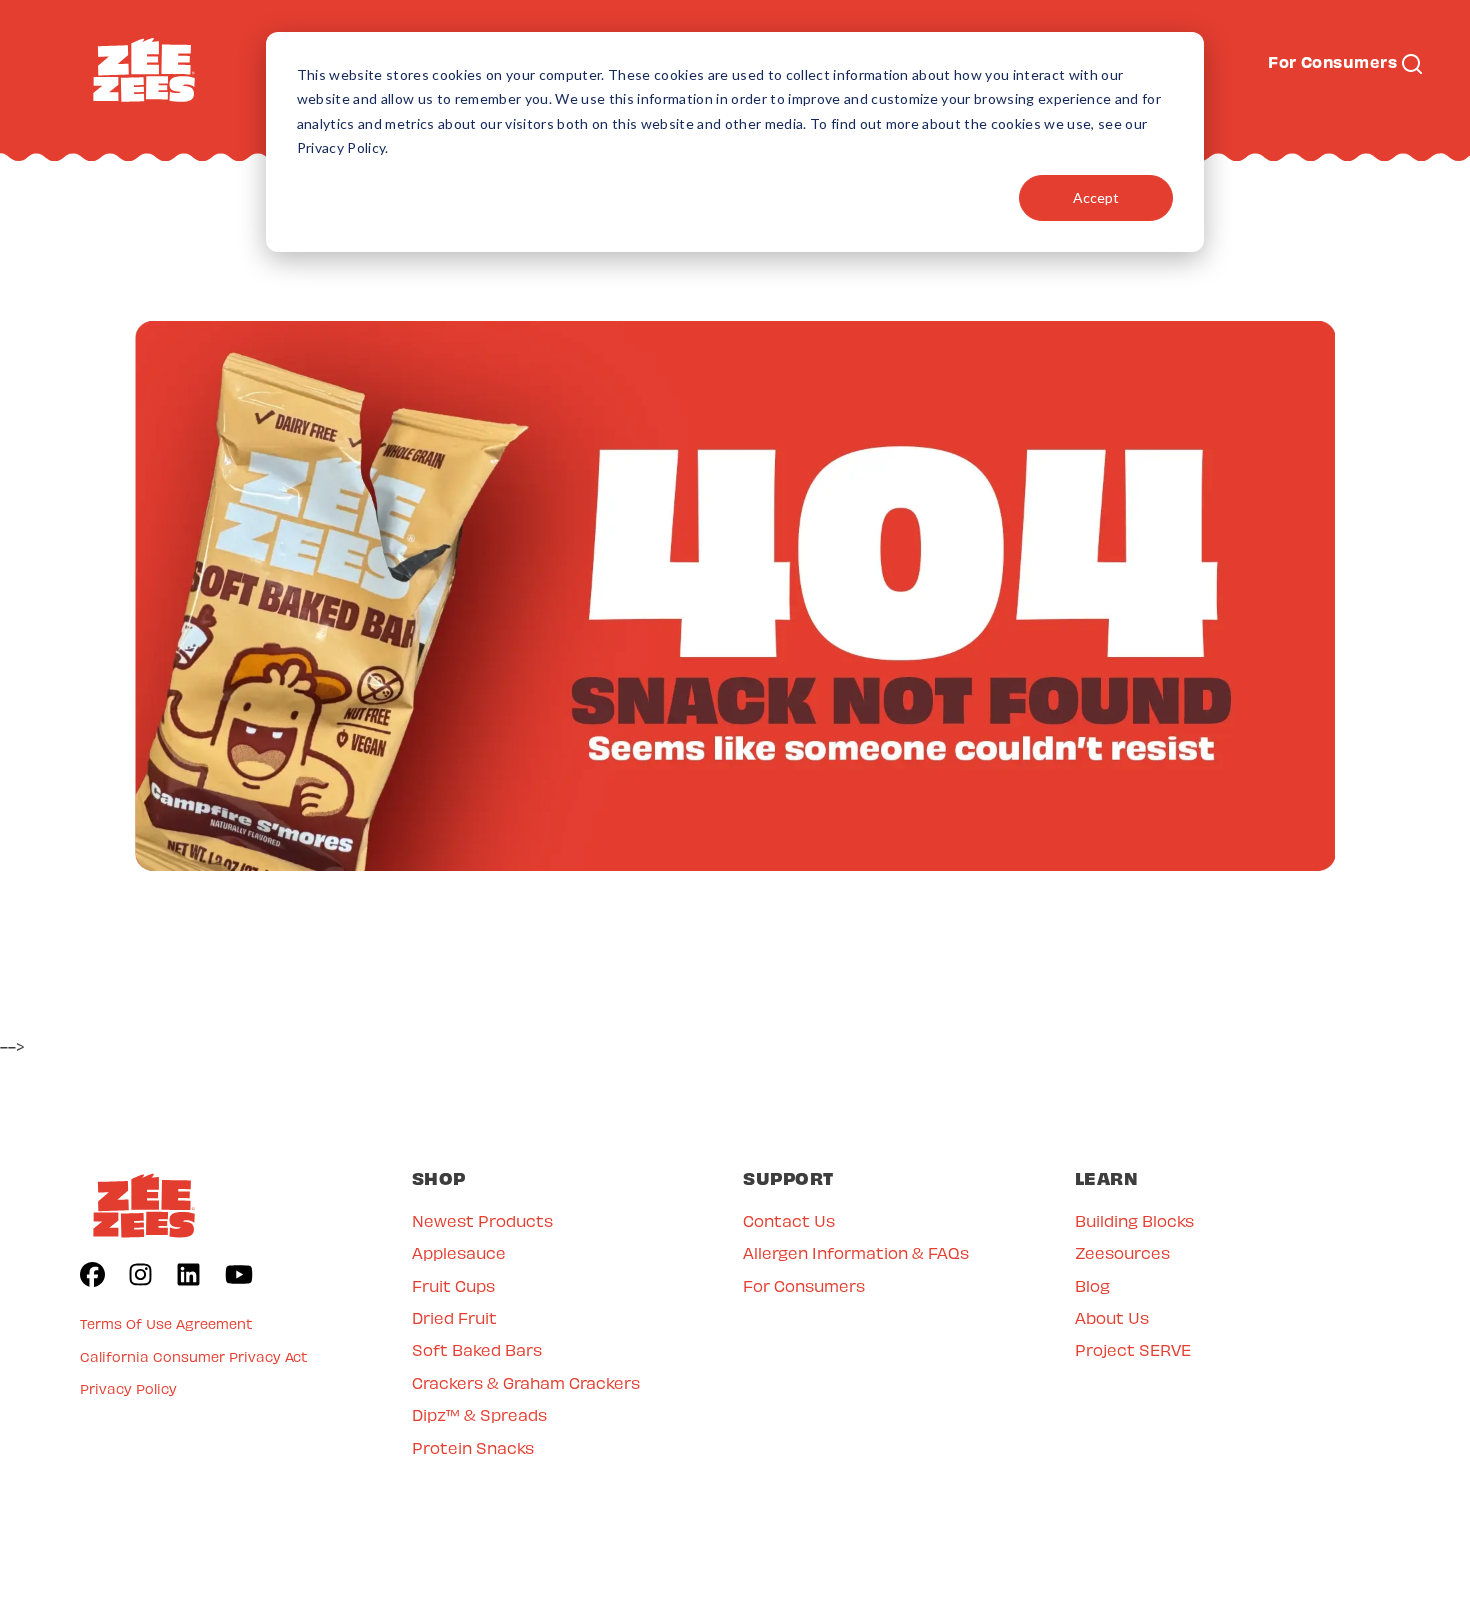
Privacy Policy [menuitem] (128, 1388)
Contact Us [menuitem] (789, 1220)
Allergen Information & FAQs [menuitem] (856, 1252)
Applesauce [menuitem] (459, 1252)
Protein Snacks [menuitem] (473, 1447)
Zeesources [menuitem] (1122, 1252)
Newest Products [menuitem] (482, 1220)
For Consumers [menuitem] (804, 1285)
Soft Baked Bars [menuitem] (477, 1349)
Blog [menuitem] (1092, 1285)
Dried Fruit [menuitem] (454, 1317)
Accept (1096, 197)
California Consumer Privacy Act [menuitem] (194, 1356)
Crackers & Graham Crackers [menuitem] (526, 1382)
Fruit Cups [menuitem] (453, 1285)
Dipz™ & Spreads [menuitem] (479, 1414)
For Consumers (1332, 61)
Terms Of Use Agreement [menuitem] (166, 1323)
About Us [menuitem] (1112, 1317)
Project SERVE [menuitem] (1133, 1349)
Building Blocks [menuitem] (1134, 1220)
